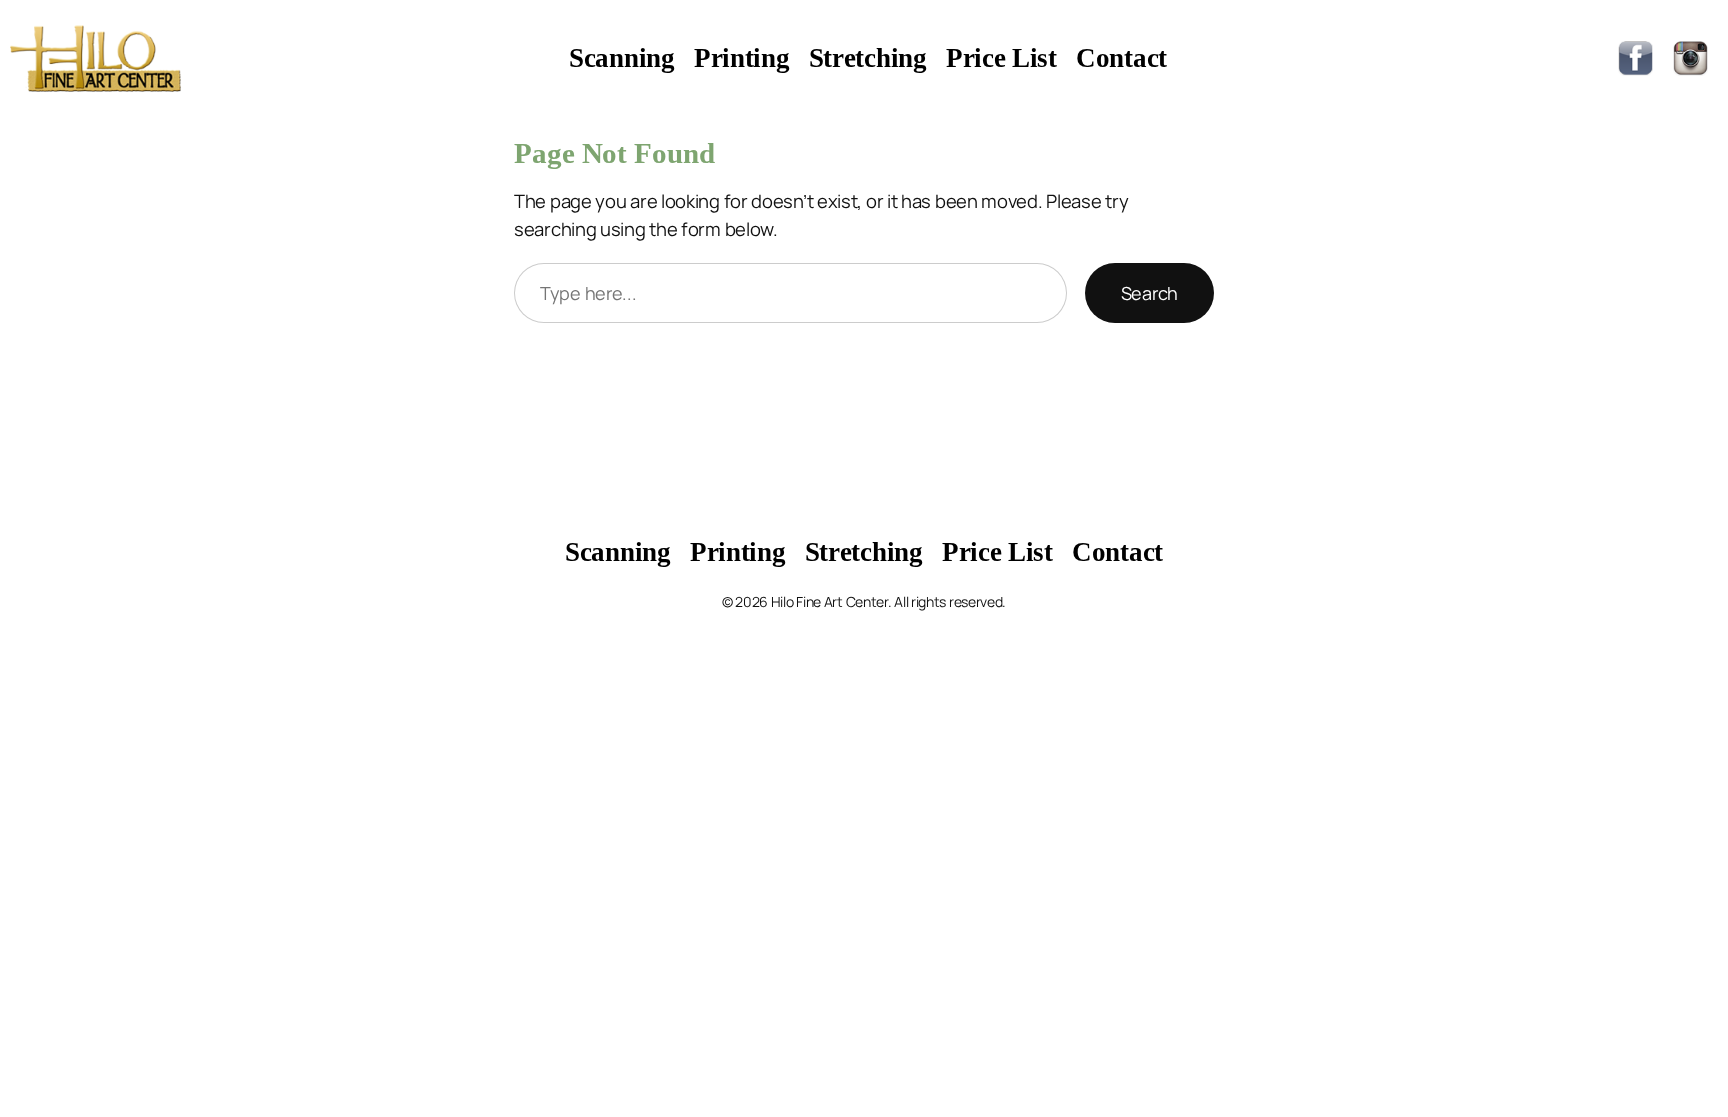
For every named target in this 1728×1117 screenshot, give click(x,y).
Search (1149, 293)
